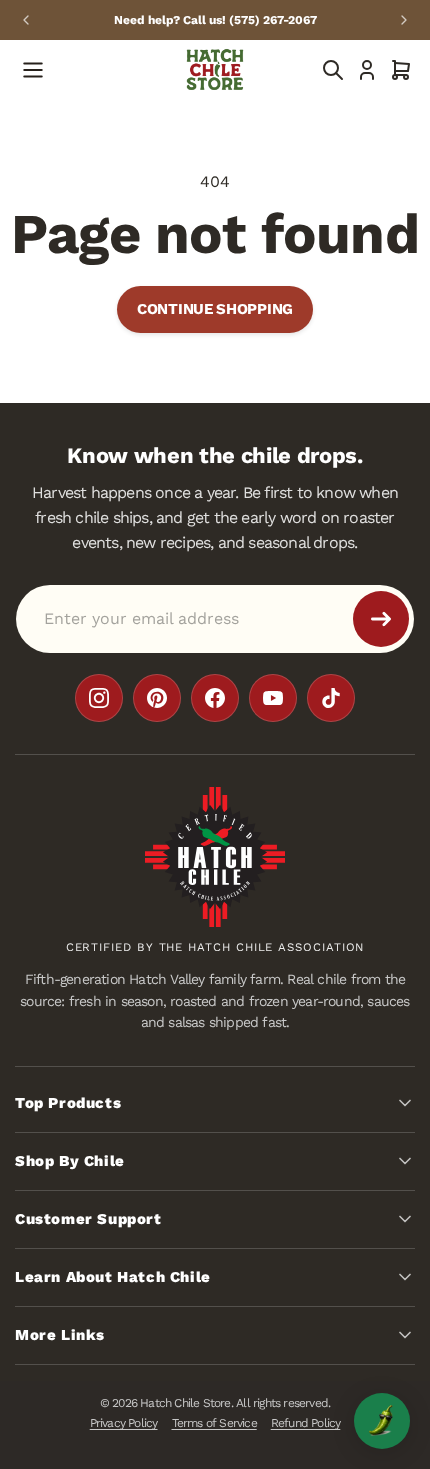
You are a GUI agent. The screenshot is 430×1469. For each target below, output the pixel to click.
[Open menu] (33, 70)
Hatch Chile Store (185, 1403)
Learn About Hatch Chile (113, 1277)
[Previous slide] (26, 20)
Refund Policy (306, 1423)
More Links (60, 1335)
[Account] (367, 70)
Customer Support (88, 1219)
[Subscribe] (381, 618)
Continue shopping (215, 309)
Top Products (68, 1103)
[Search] (333, 70)
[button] (401, 70)
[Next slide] (404, 20)
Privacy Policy (124, 1423)
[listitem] (99, 697)
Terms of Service (214, 1423)
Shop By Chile (70, 1161)
